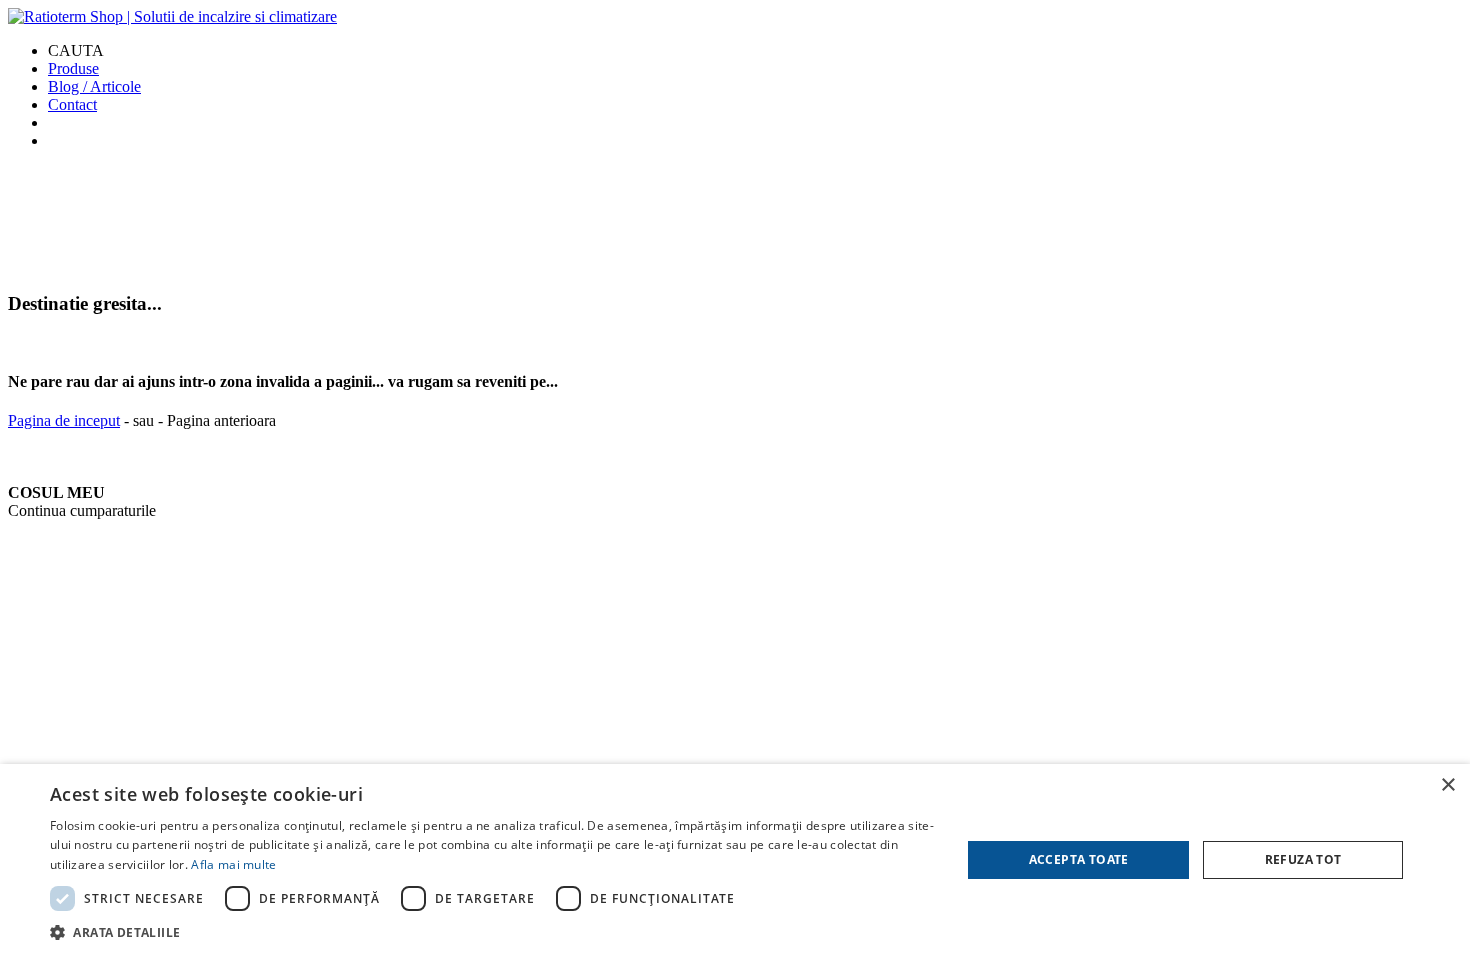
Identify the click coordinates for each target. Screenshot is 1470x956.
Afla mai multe (233, 864)
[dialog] (735, 860)
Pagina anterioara (221, 420)
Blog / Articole (94, 86)
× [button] (1447, 785)
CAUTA (76, 50)
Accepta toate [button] (1079, 859)
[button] (492, 931)
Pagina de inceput (64, 420)
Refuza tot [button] (1303, 859)
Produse (73, 68)
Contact (72, 104)
